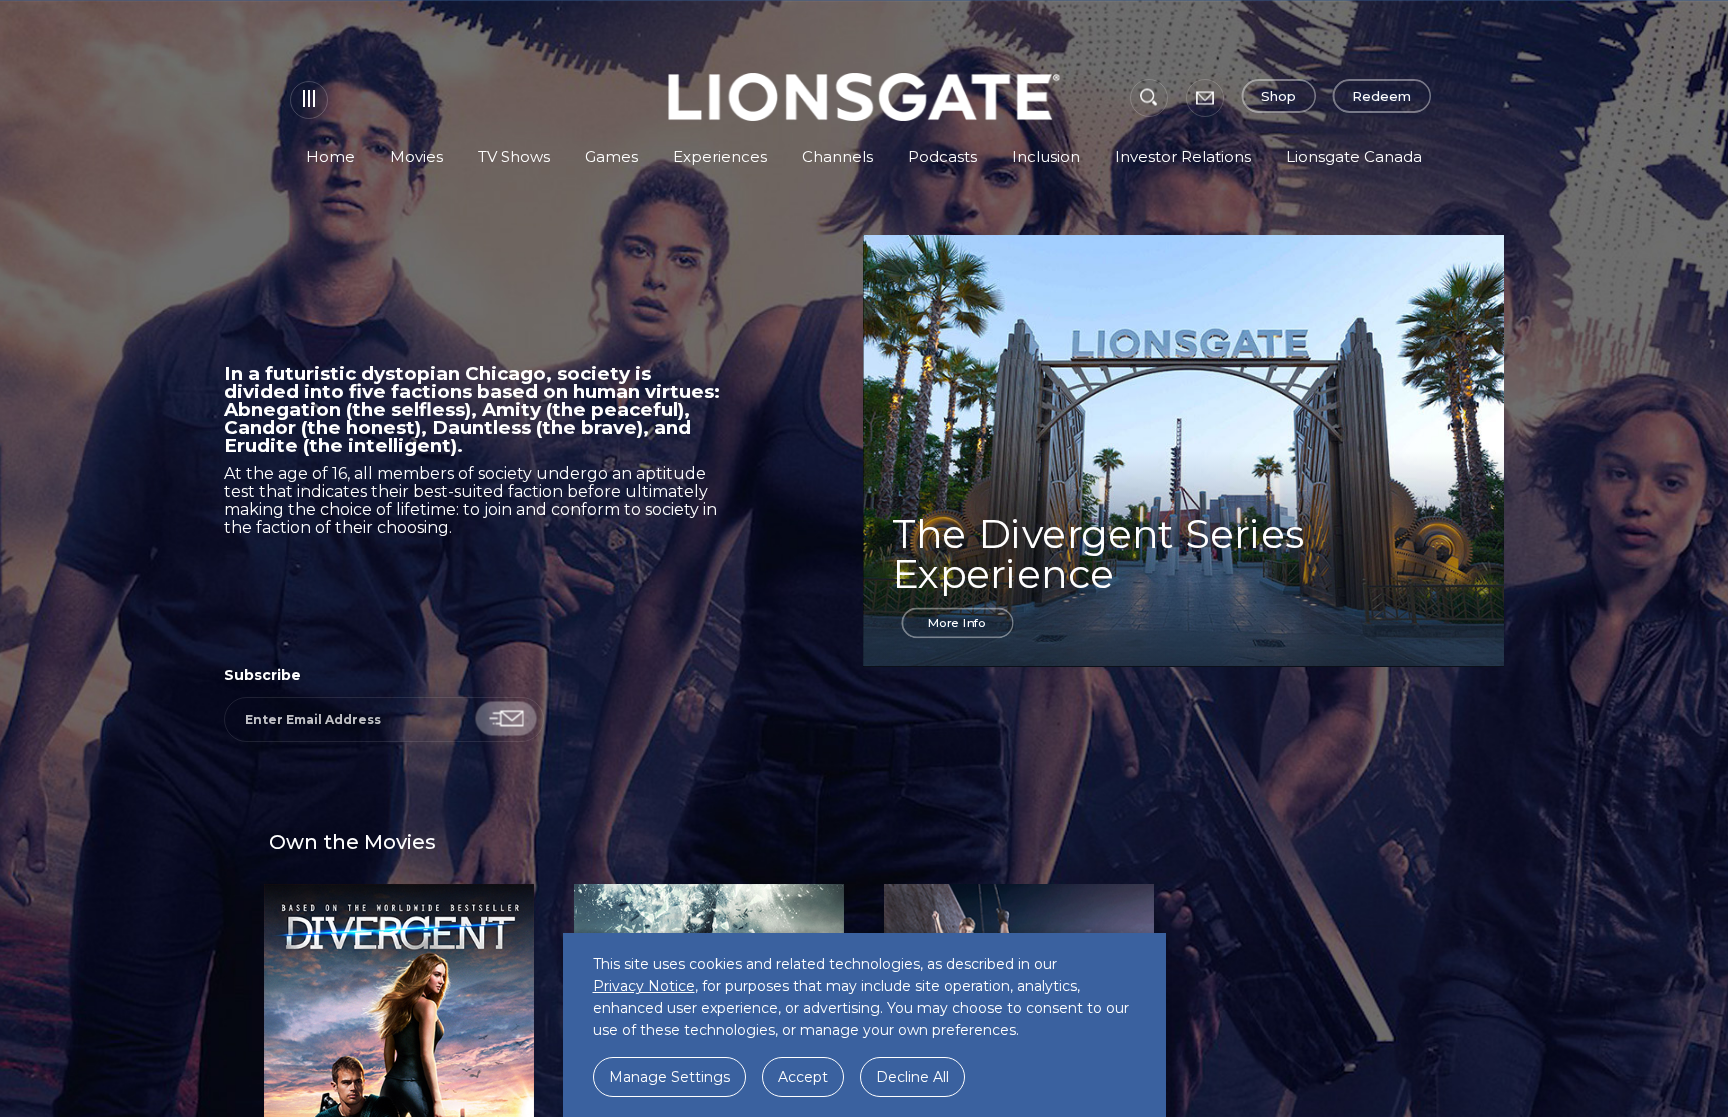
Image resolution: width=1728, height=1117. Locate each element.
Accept (803, 1077)
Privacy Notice (644, 986)
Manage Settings (669, 1077)
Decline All (912, 1077)
